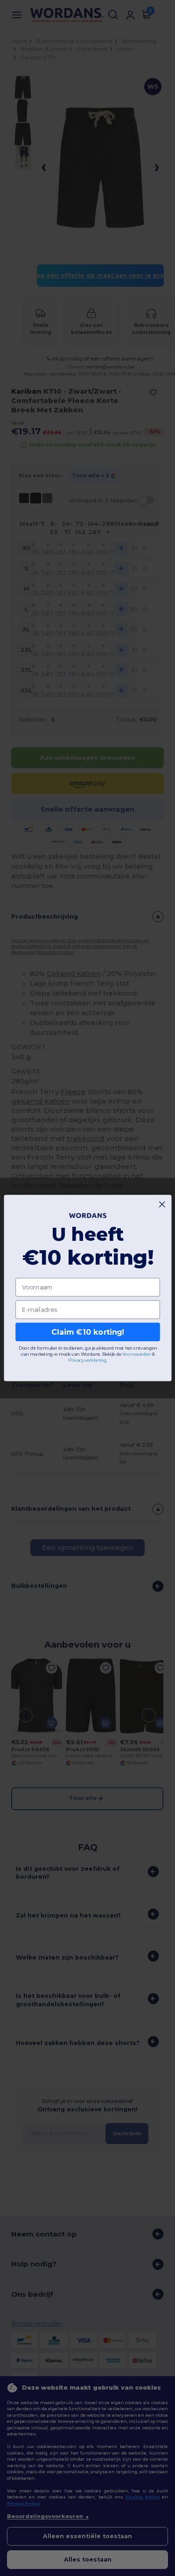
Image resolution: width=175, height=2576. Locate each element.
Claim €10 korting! (87, 1332)
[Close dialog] (162, 1204)
